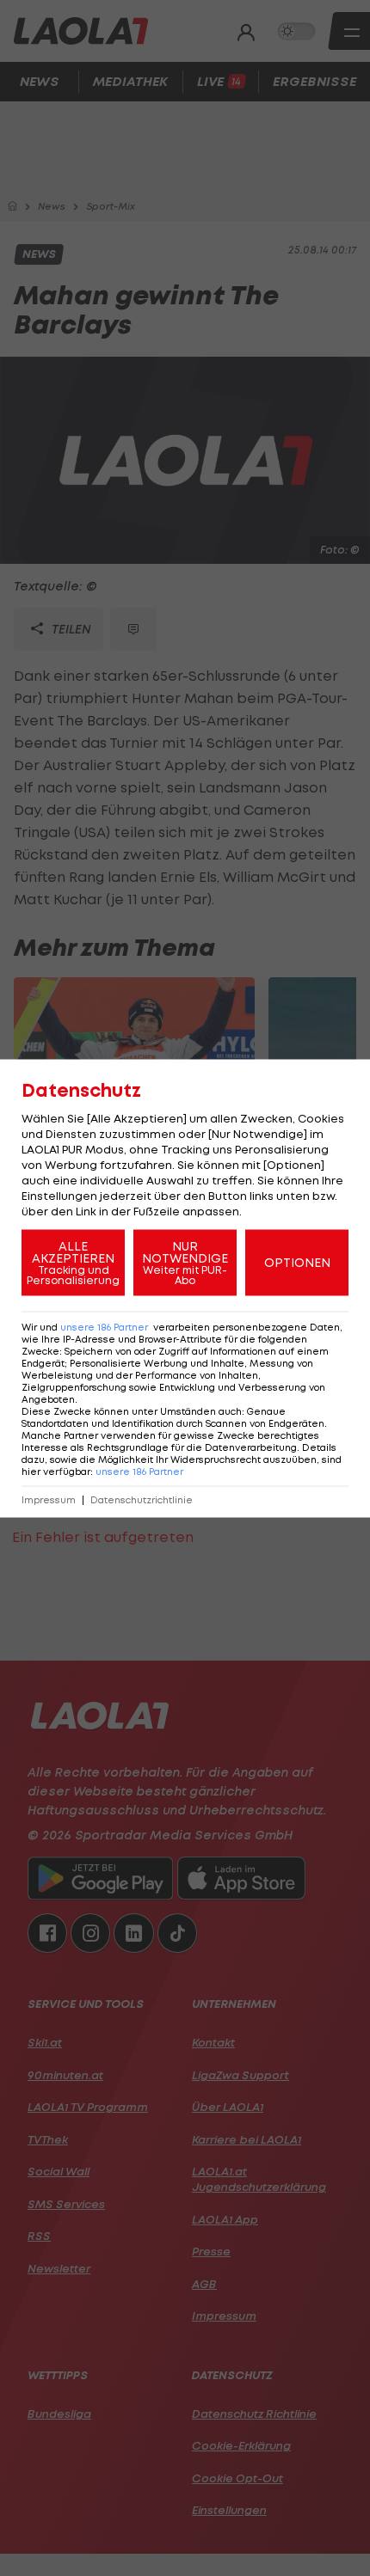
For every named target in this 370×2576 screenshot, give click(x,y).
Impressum (49, 1499)
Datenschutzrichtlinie (142, 1499)
